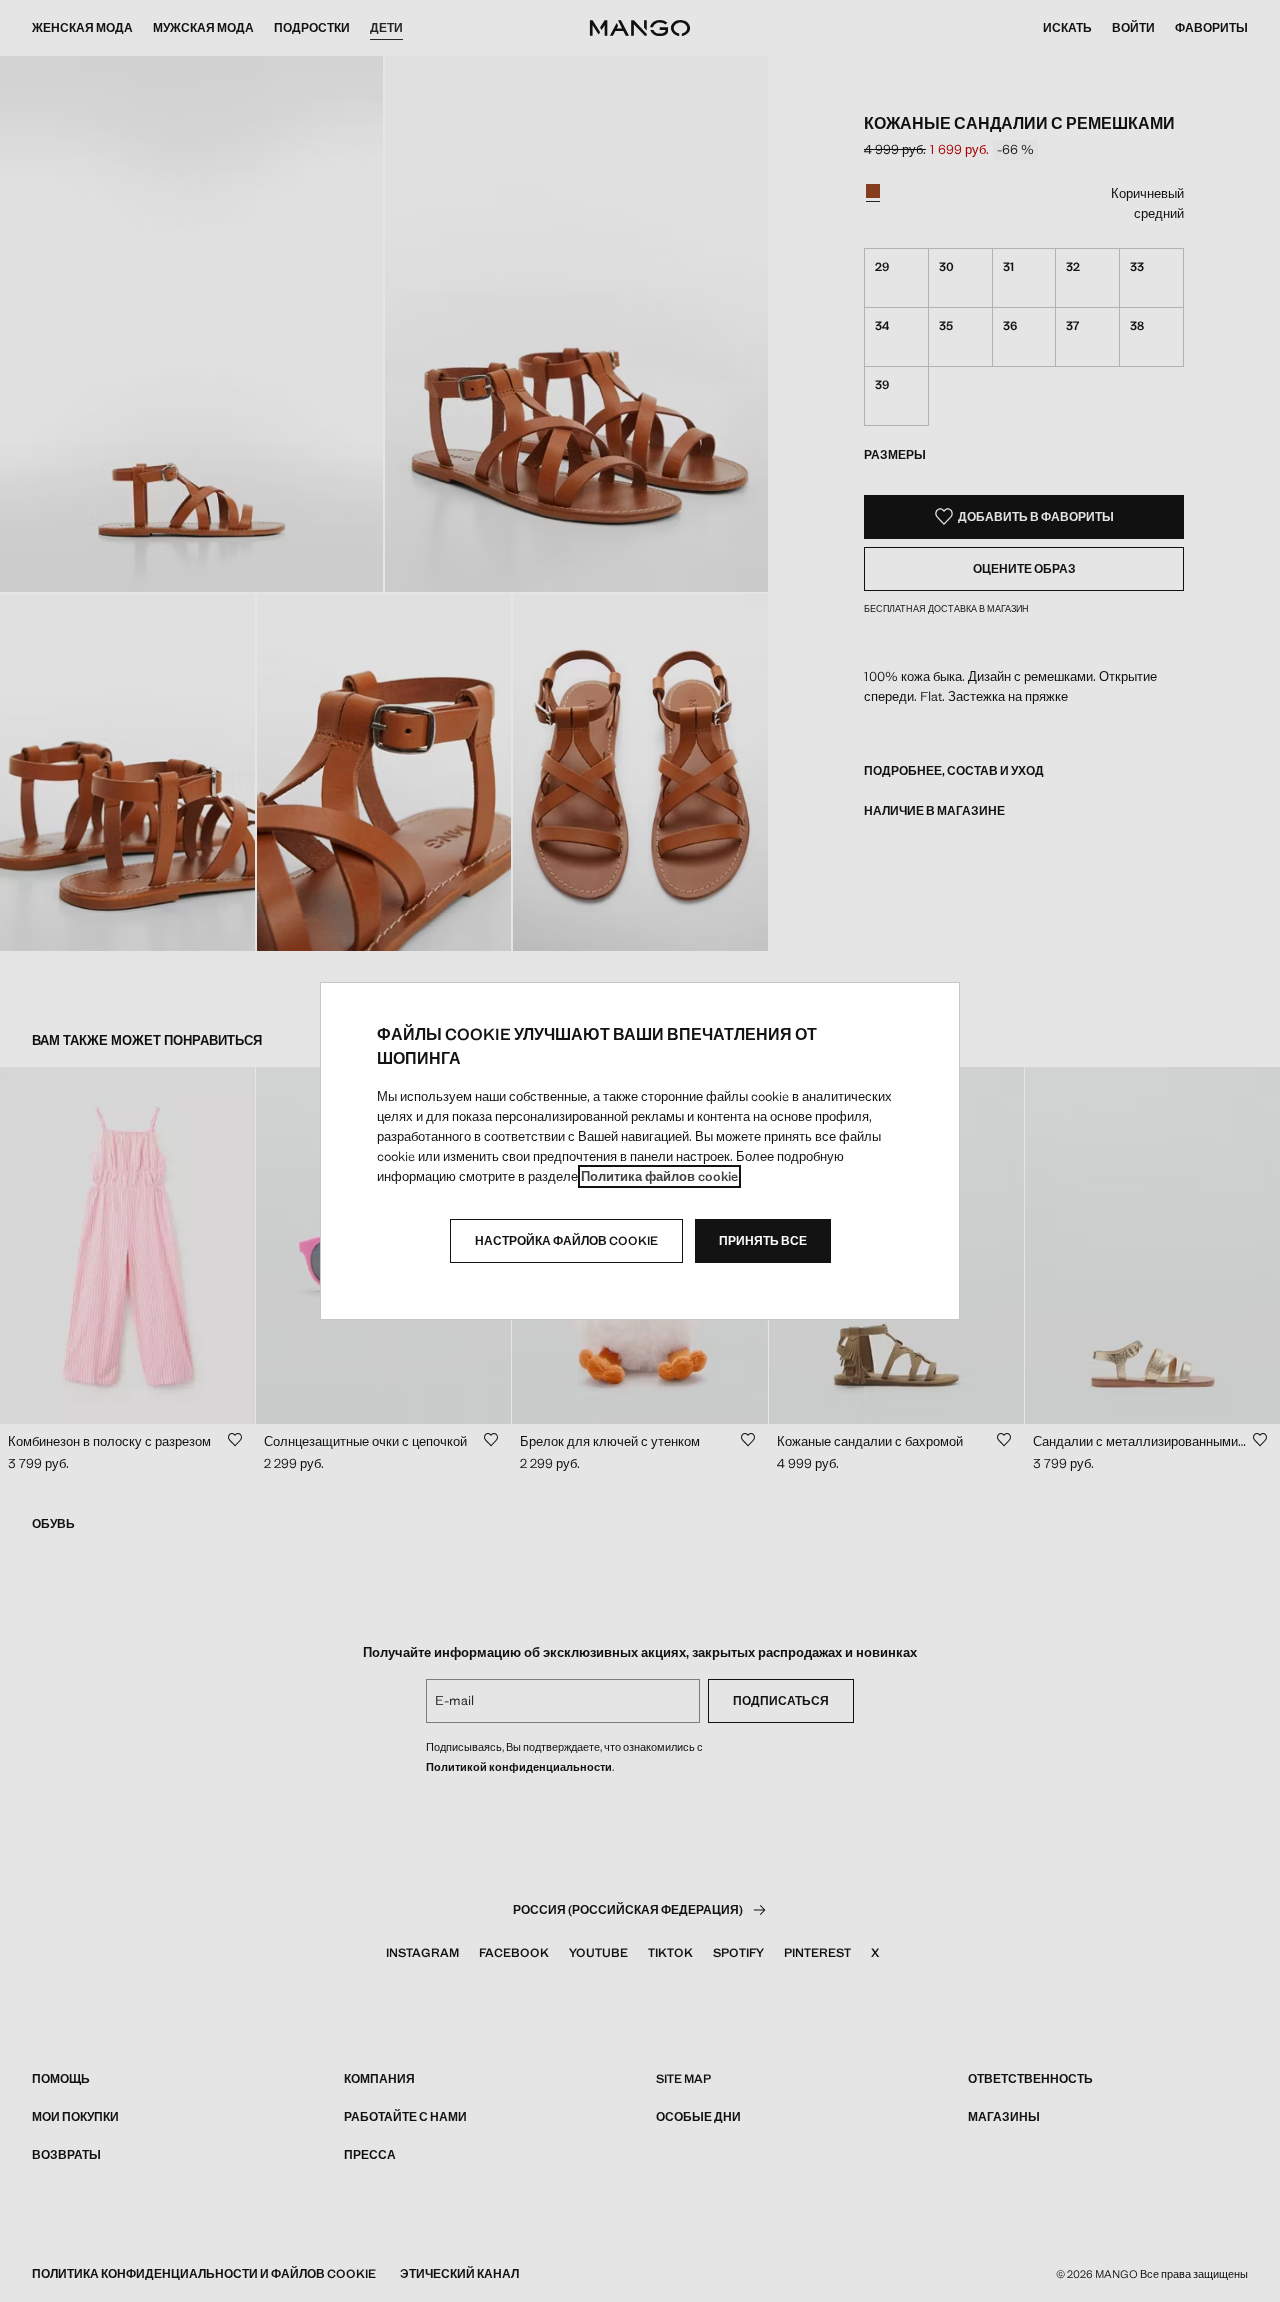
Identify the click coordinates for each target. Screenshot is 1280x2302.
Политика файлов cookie (659, 1176)
